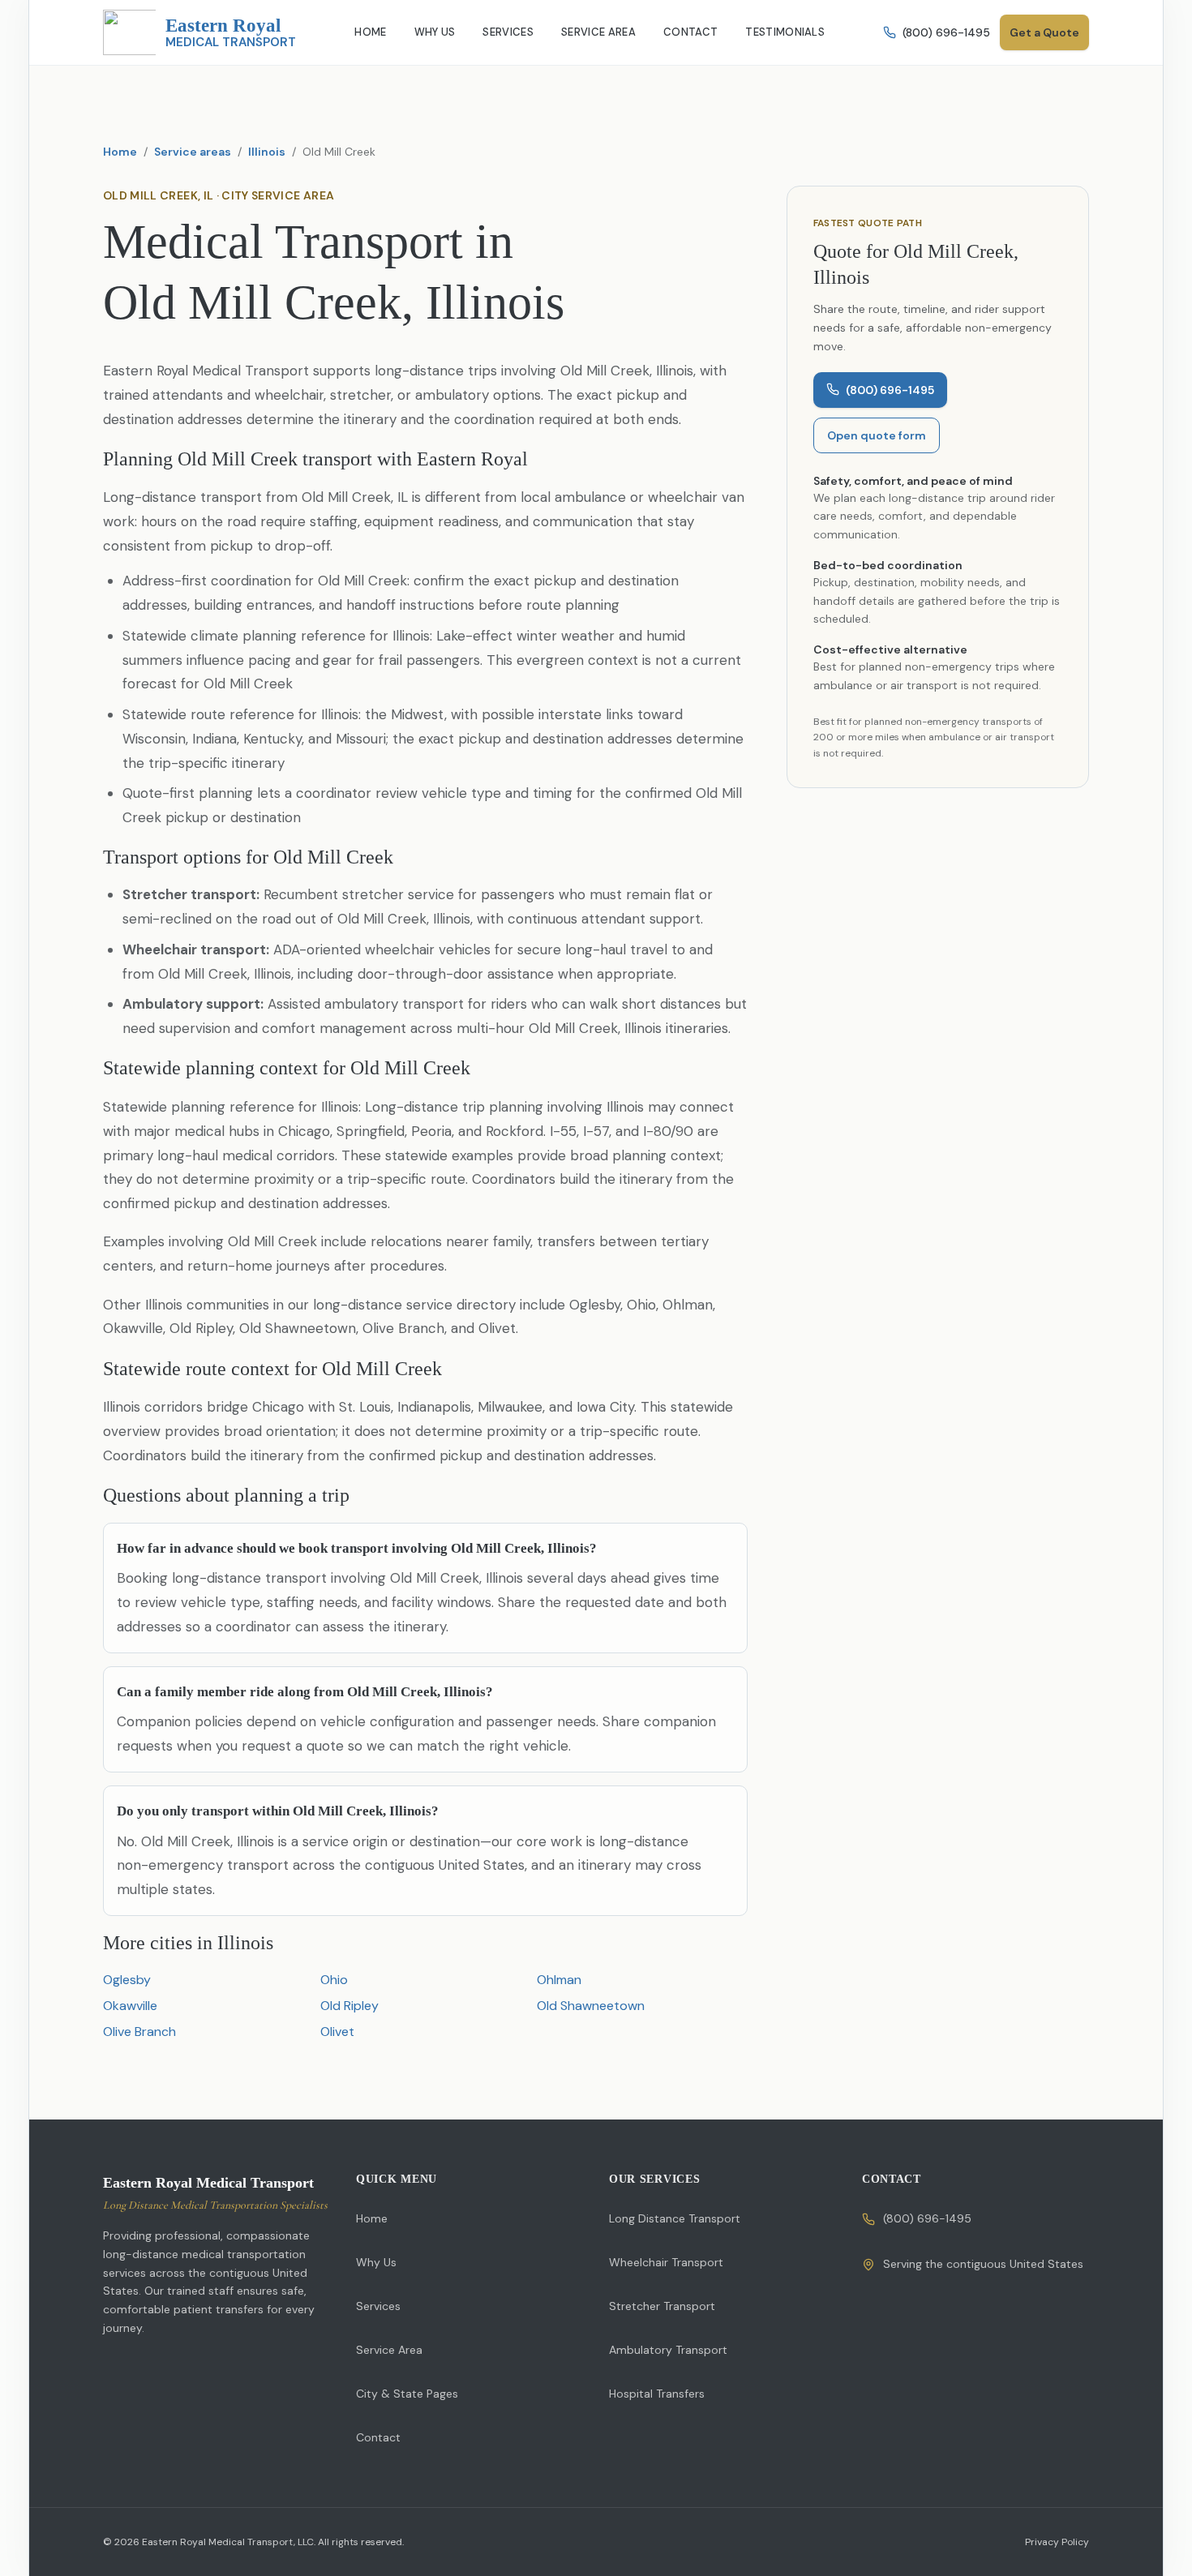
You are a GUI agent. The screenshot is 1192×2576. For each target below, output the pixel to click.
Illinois (267, 152)
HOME (370, 32)
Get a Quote (1044, 32)
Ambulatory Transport (668, 2350)
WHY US (435, 32)
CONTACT (690, 32)
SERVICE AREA (598, 32)
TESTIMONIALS (785, 32)
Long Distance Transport (675, 2218)
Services (378, 2306)
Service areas (193, 152)
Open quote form (877, 435)
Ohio (334, 1980)
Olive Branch (139, 2032)
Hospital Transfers (657, 2394)
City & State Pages (407, 2394)
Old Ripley (349, 2006)
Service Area (389, 2350)
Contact (378, 2437)
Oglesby (127, 1980)
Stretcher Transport (662, 2306)
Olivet (337, 2032)
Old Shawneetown (591, 2006)
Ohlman (559, 1980)
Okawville (130, 2006)
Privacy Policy (1057, 2542)
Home (120, 152)
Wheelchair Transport (666, 2262)
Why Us (376, 2262)
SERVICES (508, 32)
